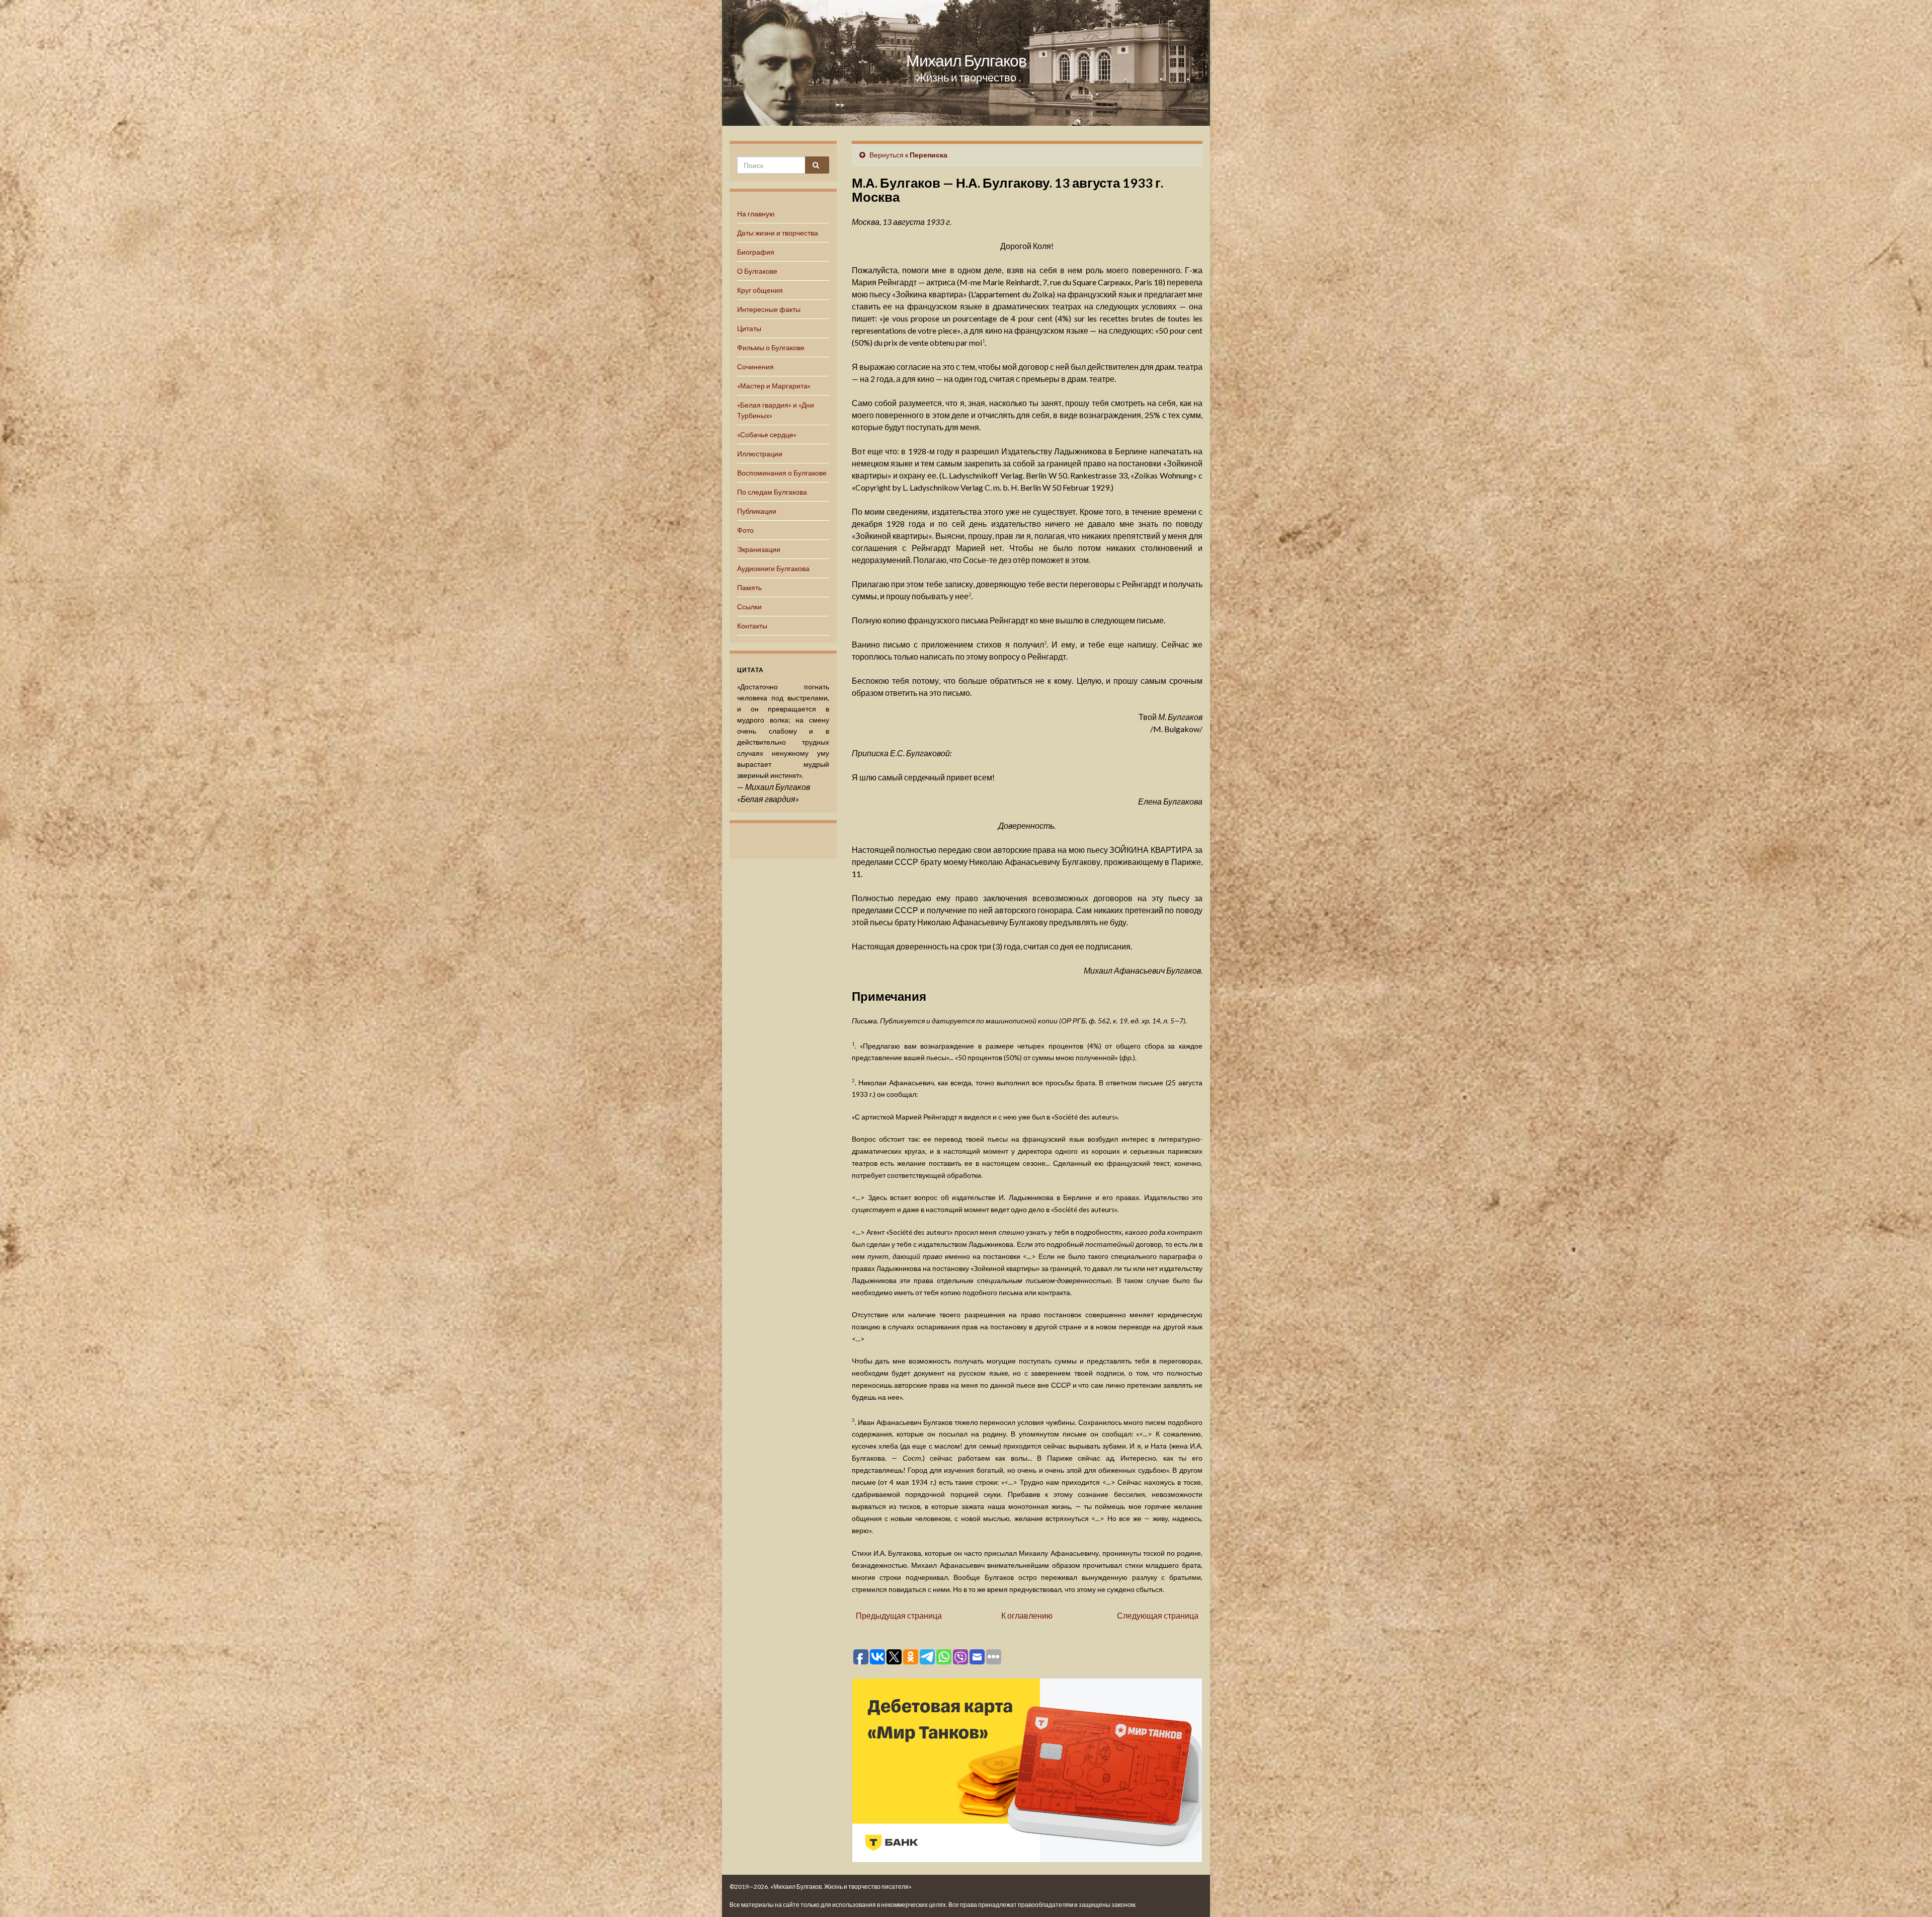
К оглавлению (1027, 1615)
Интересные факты (769, 309)
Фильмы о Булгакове (771, 347)
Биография (756, 252)
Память (749, 587)
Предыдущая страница (899, 1615)
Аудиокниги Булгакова (773, 568)
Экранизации (759, 549)
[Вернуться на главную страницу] (966, 63)
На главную (756, 214)
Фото (745, 530)
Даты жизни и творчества (778, 233)
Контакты (752, 626)
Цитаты (749, 328)
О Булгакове (757, 271)
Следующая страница (1158, 1615)
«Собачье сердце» (767, 434)
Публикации (757, 511)
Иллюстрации (760, 454)
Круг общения (760, 290)
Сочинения (755, 367)
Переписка (929, 155)
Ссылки (749, 607)
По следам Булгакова (772, 492)
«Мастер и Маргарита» (774, 386)
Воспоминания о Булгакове (782, 473)
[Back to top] (1909, 1894)
